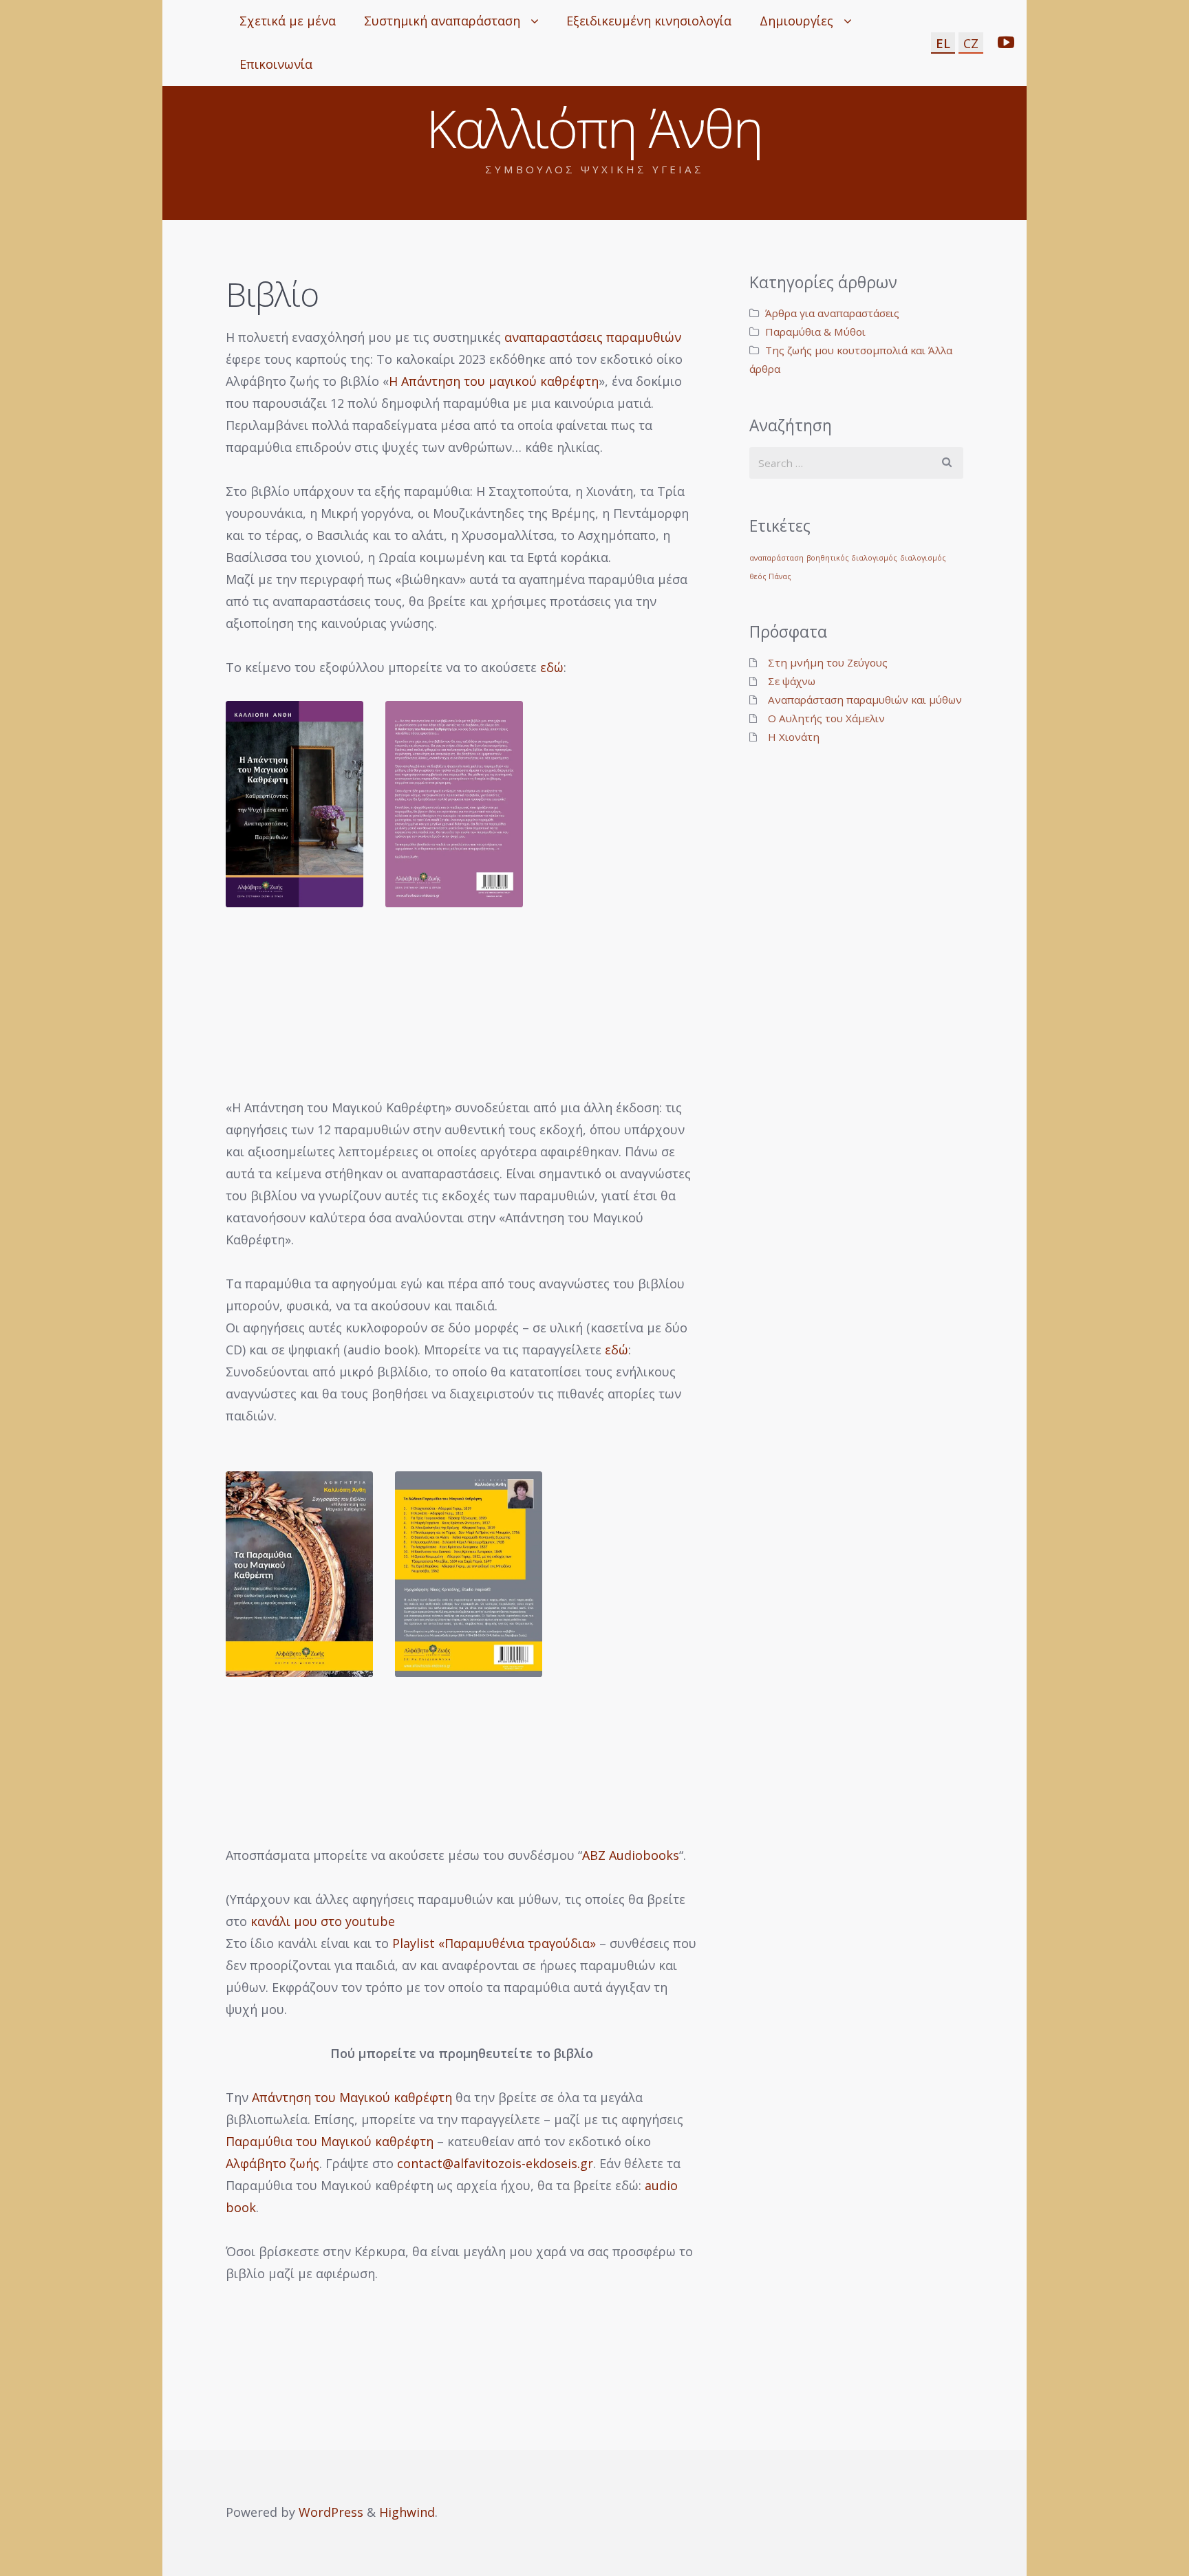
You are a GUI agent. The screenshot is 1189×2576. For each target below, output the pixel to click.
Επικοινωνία (276, 64)
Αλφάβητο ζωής (272, 2163)
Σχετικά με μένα (288, 21)
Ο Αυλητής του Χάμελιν (826, 718)
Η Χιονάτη (794, 737)
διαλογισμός (923, 558)
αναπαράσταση (776, 558)
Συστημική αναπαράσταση (442, 21)
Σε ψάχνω (792, 681)
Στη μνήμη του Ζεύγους (828, 662)
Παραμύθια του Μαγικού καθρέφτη (330, 2141)
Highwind (407, 2512)
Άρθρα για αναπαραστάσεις (832, 313)
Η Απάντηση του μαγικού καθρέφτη (494, 381)
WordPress (331, 2512)
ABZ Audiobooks (631, 1855)
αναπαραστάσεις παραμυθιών (593, 337)
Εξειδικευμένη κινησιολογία (649, 21)
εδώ (552, 667)
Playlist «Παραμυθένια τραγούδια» (494, 1943)
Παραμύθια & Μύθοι (815, 332)
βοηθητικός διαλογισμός (852, 558)
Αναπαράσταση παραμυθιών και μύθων (865, 700)
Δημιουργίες (796, 21)
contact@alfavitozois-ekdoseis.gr (495, 2163)
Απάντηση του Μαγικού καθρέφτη (352, 2097)
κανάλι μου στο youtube (323, 1921)
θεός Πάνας (770, 576)
